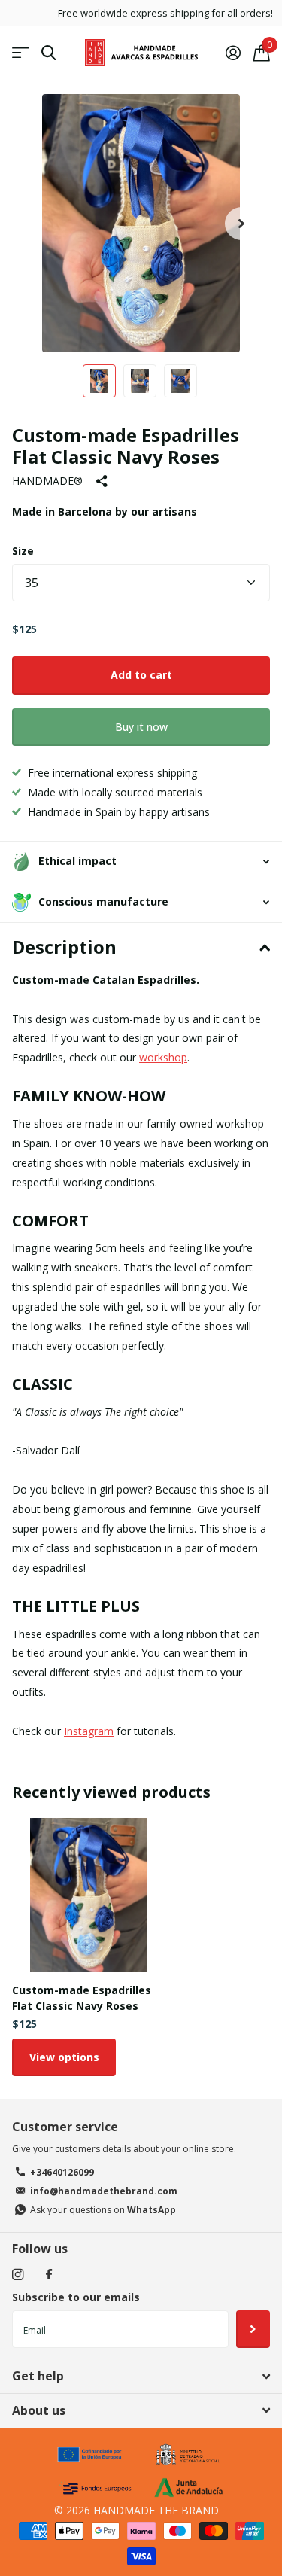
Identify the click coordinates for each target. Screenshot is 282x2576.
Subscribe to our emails (76, 2297)
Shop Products (21, 53)
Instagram (89, 1731)
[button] (241, 223)
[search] (49, 53)
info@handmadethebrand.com (104, 2191)
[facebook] (49, 2275)
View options (64, 2057)
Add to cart (141, 675)
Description (64, 947)
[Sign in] (233, 53)
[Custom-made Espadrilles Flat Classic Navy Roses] (89, 1895)
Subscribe (253, 2329)
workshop (163, 1057)
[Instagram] (18, 2275)
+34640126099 (62, 2172)
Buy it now (141, 727)
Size (23, 551)
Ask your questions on (103, 2210)
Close (141, 2377)
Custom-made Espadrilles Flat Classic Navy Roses (82, 1998)
